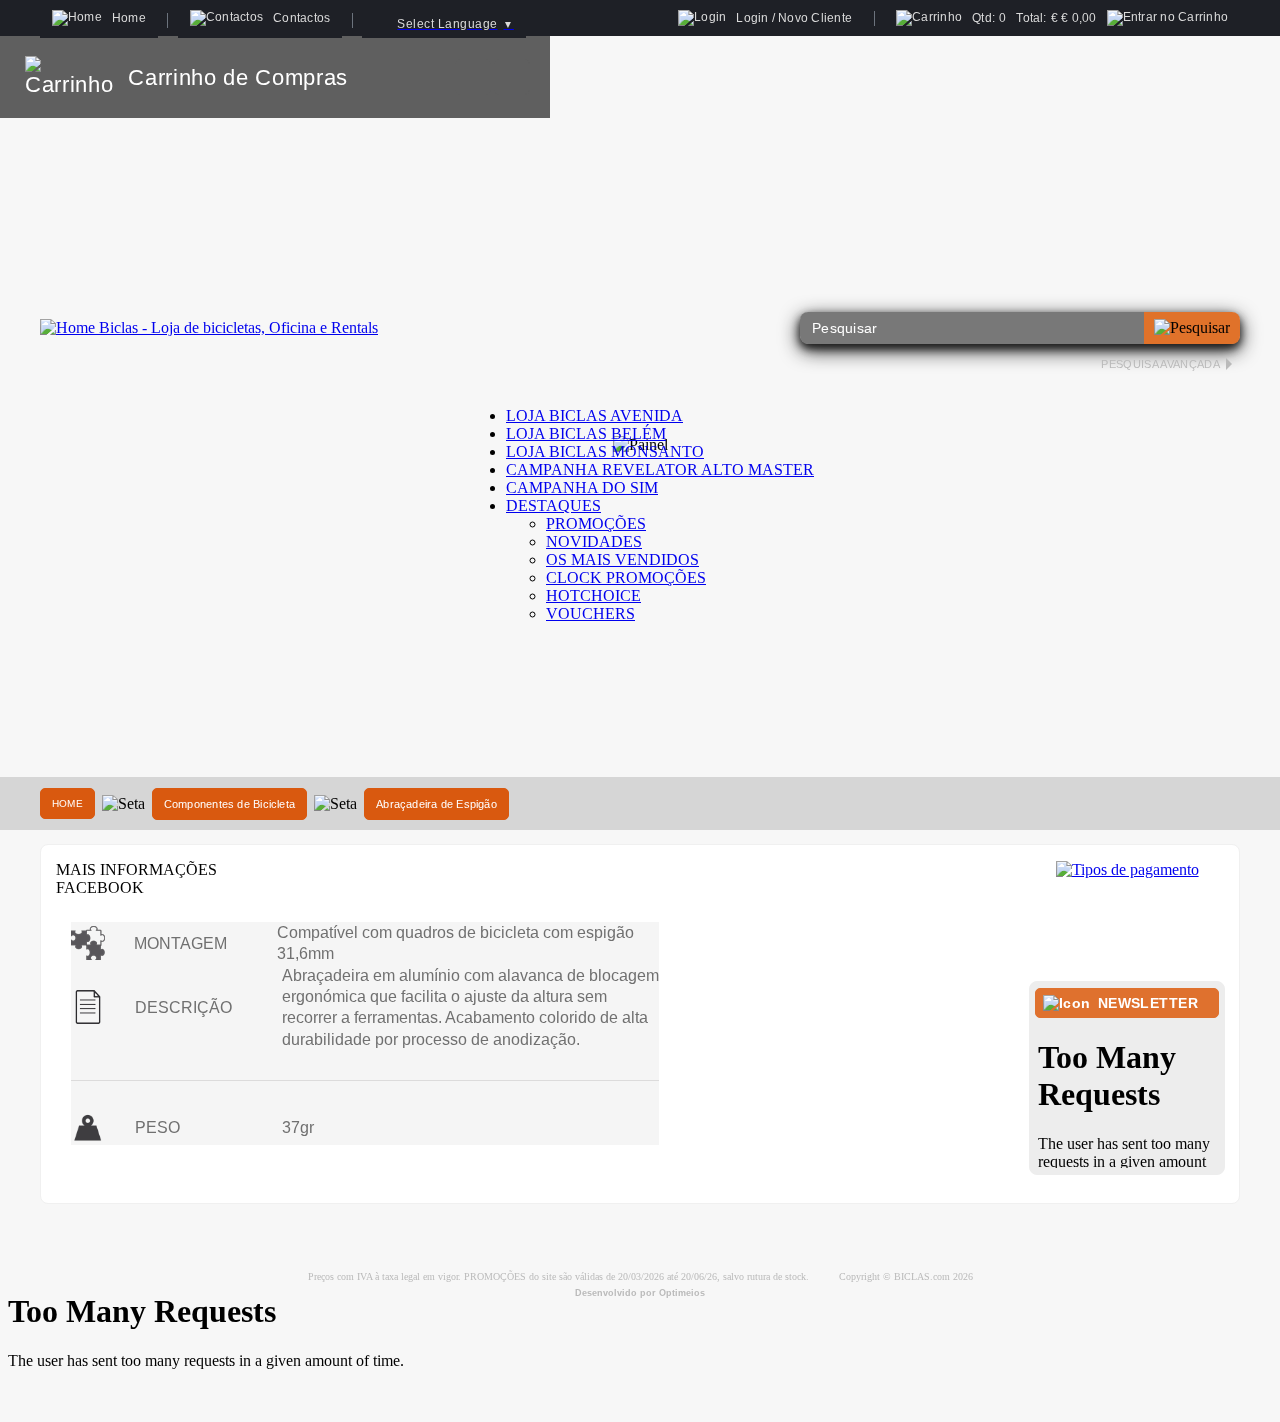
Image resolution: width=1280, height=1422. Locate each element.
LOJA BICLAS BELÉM (586, 433)
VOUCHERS (590, 613)
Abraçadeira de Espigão (436, 804)
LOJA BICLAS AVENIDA (594, 415)
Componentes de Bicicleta (229, 804)
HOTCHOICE (593, 595)
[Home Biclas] (209, 327)
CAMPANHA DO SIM (582, 487)
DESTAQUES (553, 505)
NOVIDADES (594, 541)
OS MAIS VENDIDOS (622, 559)
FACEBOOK (100, 887)
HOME (67, 803)
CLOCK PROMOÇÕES (626, 577)
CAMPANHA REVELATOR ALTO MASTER (660, 469)
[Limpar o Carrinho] (473, 77)
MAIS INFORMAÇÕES (136, 869)
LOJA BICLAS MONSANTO (605, 451)
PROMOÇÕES (596, 523)
